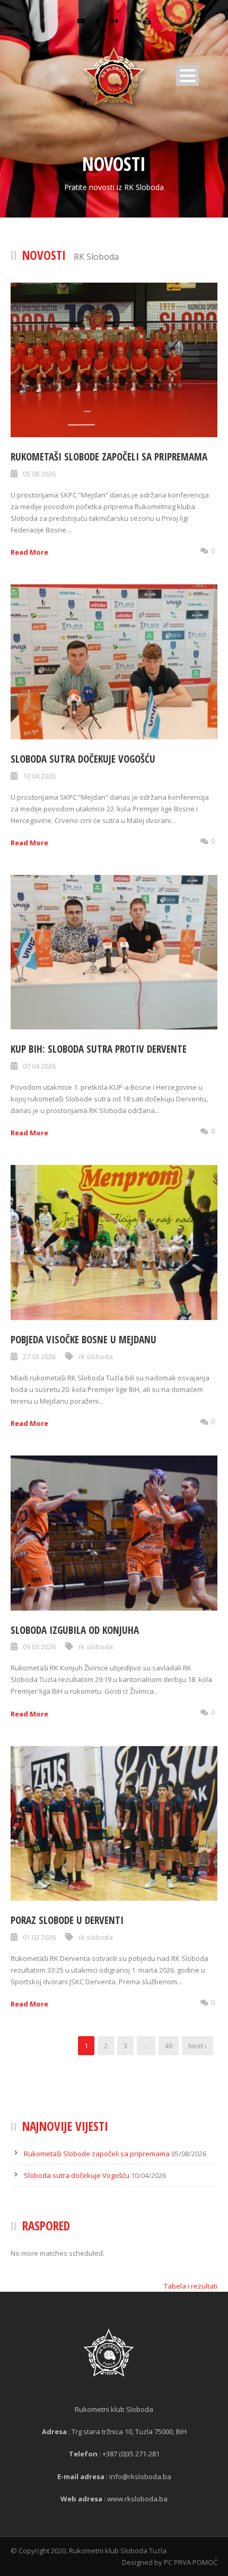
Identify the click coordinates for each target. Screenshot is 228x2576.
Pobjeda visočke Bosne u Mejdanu (84, 1340)
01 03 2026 (39, 1937)
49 (169, 2046)
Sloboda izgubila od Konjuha (75, 1630)
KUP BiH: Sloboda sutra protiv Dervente (99, 1049)
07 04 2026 (39, 1066)
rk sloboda (96, 1357)
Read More (29, 552)
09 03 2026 (39, 1647)
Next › (198, 2046)
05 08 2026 (39, 474)
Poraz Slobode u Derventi (67, 1920)
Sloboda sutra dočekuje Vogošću (83, 759)
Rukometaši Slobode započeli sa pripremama (109, 457)
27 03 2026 (39, 1357)
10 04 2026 (39, 776)
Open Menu (187, 75)
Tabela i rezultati (191, 2286)
